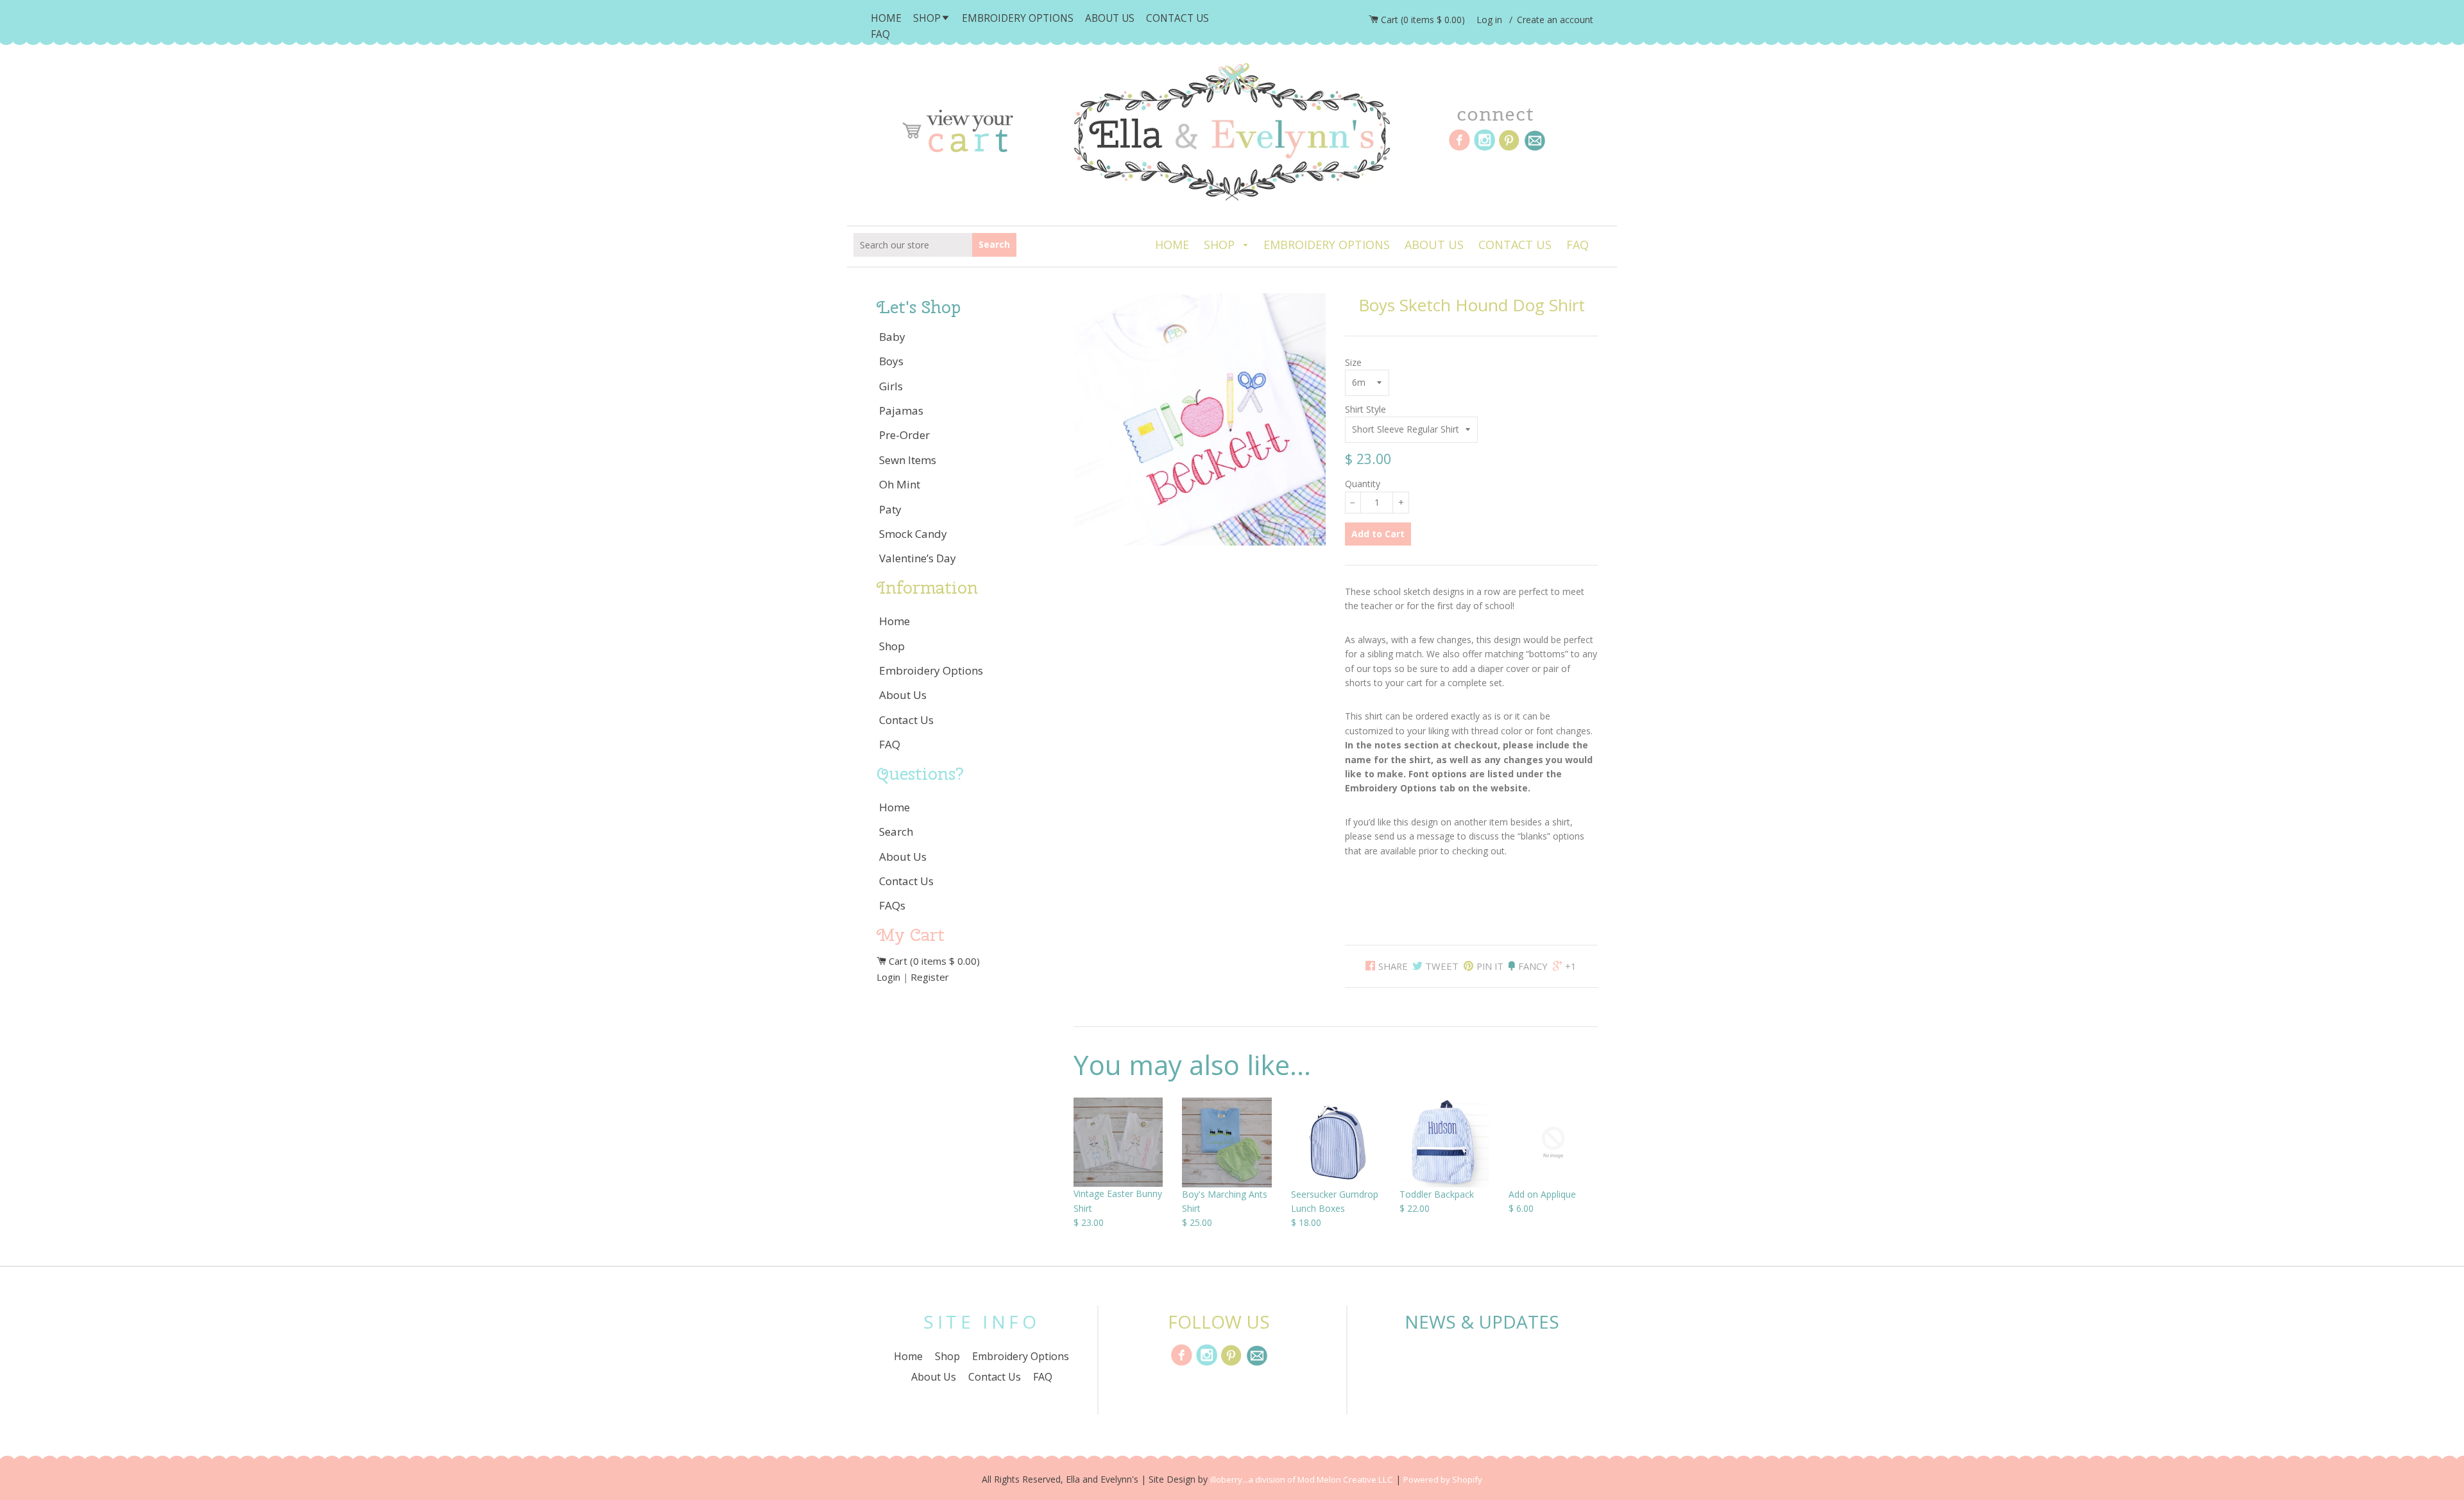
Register (930, 977)
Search (997, 244)
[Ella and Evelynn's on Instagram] (1207, 1364)
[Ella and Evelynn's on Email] (1257, 1364)
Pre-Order (904, 435)
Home (886, 18)
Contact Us (1177, 18)
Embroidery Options (1018, 18)
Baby (892, 337)
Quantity (1363, 484)
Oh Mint (900, 484)
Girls (891, 386)
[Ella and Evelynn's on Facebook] (1182, 1364)
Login (888, 977)
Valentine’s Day (918, 558)
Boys (891, 361)
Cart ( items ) (1423, 20)
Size (1353, 362)
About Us (1110, 18)
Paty (890, 509)
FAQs (892, 905)
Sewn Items (908, 460)
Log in (1489, 20)
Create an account (1555, 20)
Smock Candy (913, 534)
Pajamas (901, 410)
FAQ (880, 34)
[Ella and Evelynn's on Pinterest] (1232, 1364)
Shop (927, 18)
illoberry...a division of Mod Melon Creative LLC (1302, 1479)
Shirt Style (1365, 409)
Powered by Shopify (1443, 1479)
